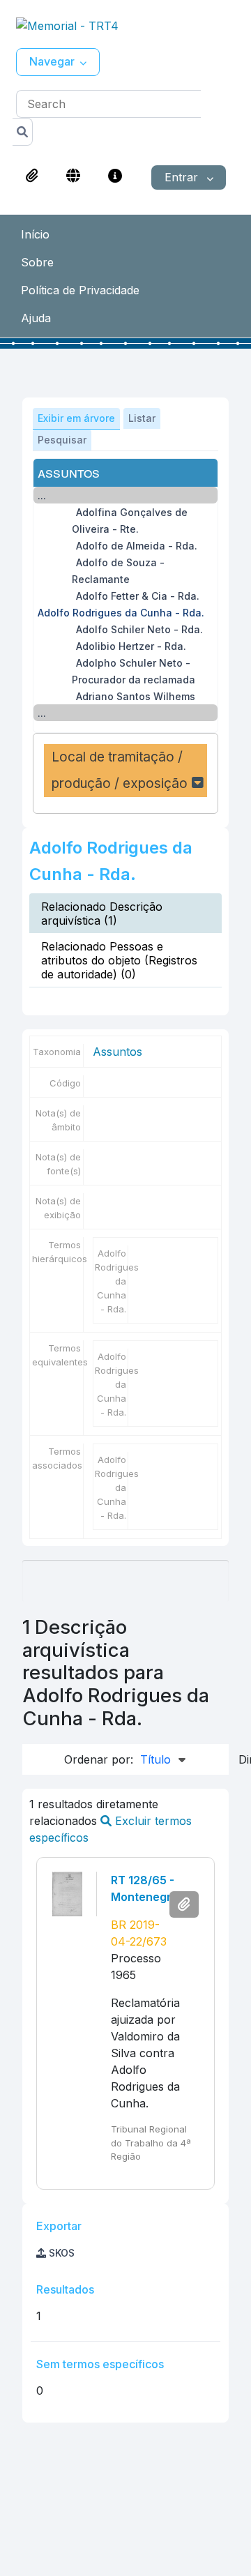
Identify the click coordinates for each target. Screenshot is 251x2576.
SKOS (60, 2253)
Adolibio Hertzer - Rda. (131, 646)
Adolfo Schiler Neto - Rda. (139, 629)
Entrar (183, 177)
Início (35, 234)
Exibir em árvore (76, 418)
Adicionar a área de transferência (184, 1904)
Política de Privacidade (80, 290)
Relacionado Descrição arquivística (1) (102, 914)
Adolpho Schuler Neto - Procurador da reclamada (134, 671)
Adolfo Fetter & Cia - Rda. (138, 596)
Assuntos (117, 1052)
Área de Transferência (32, 176)
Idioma (73, 176)
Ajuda (36, 318)
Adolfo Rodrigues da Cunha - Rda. (121, 613)
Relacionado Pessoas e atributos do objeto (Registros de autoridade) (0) (119, 960)
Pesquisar (62, 440)
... (42, 495)
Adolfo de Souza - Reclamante (118, 571)
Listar (142, 418)
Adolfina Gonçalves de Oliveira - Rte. (130, 521)
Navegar (52, 61)
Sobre (37, 262)
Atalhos (115, 176)
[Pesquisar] (23, 132)
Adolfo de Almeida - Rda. (137, 546)
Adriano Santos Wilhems (136, 696)
